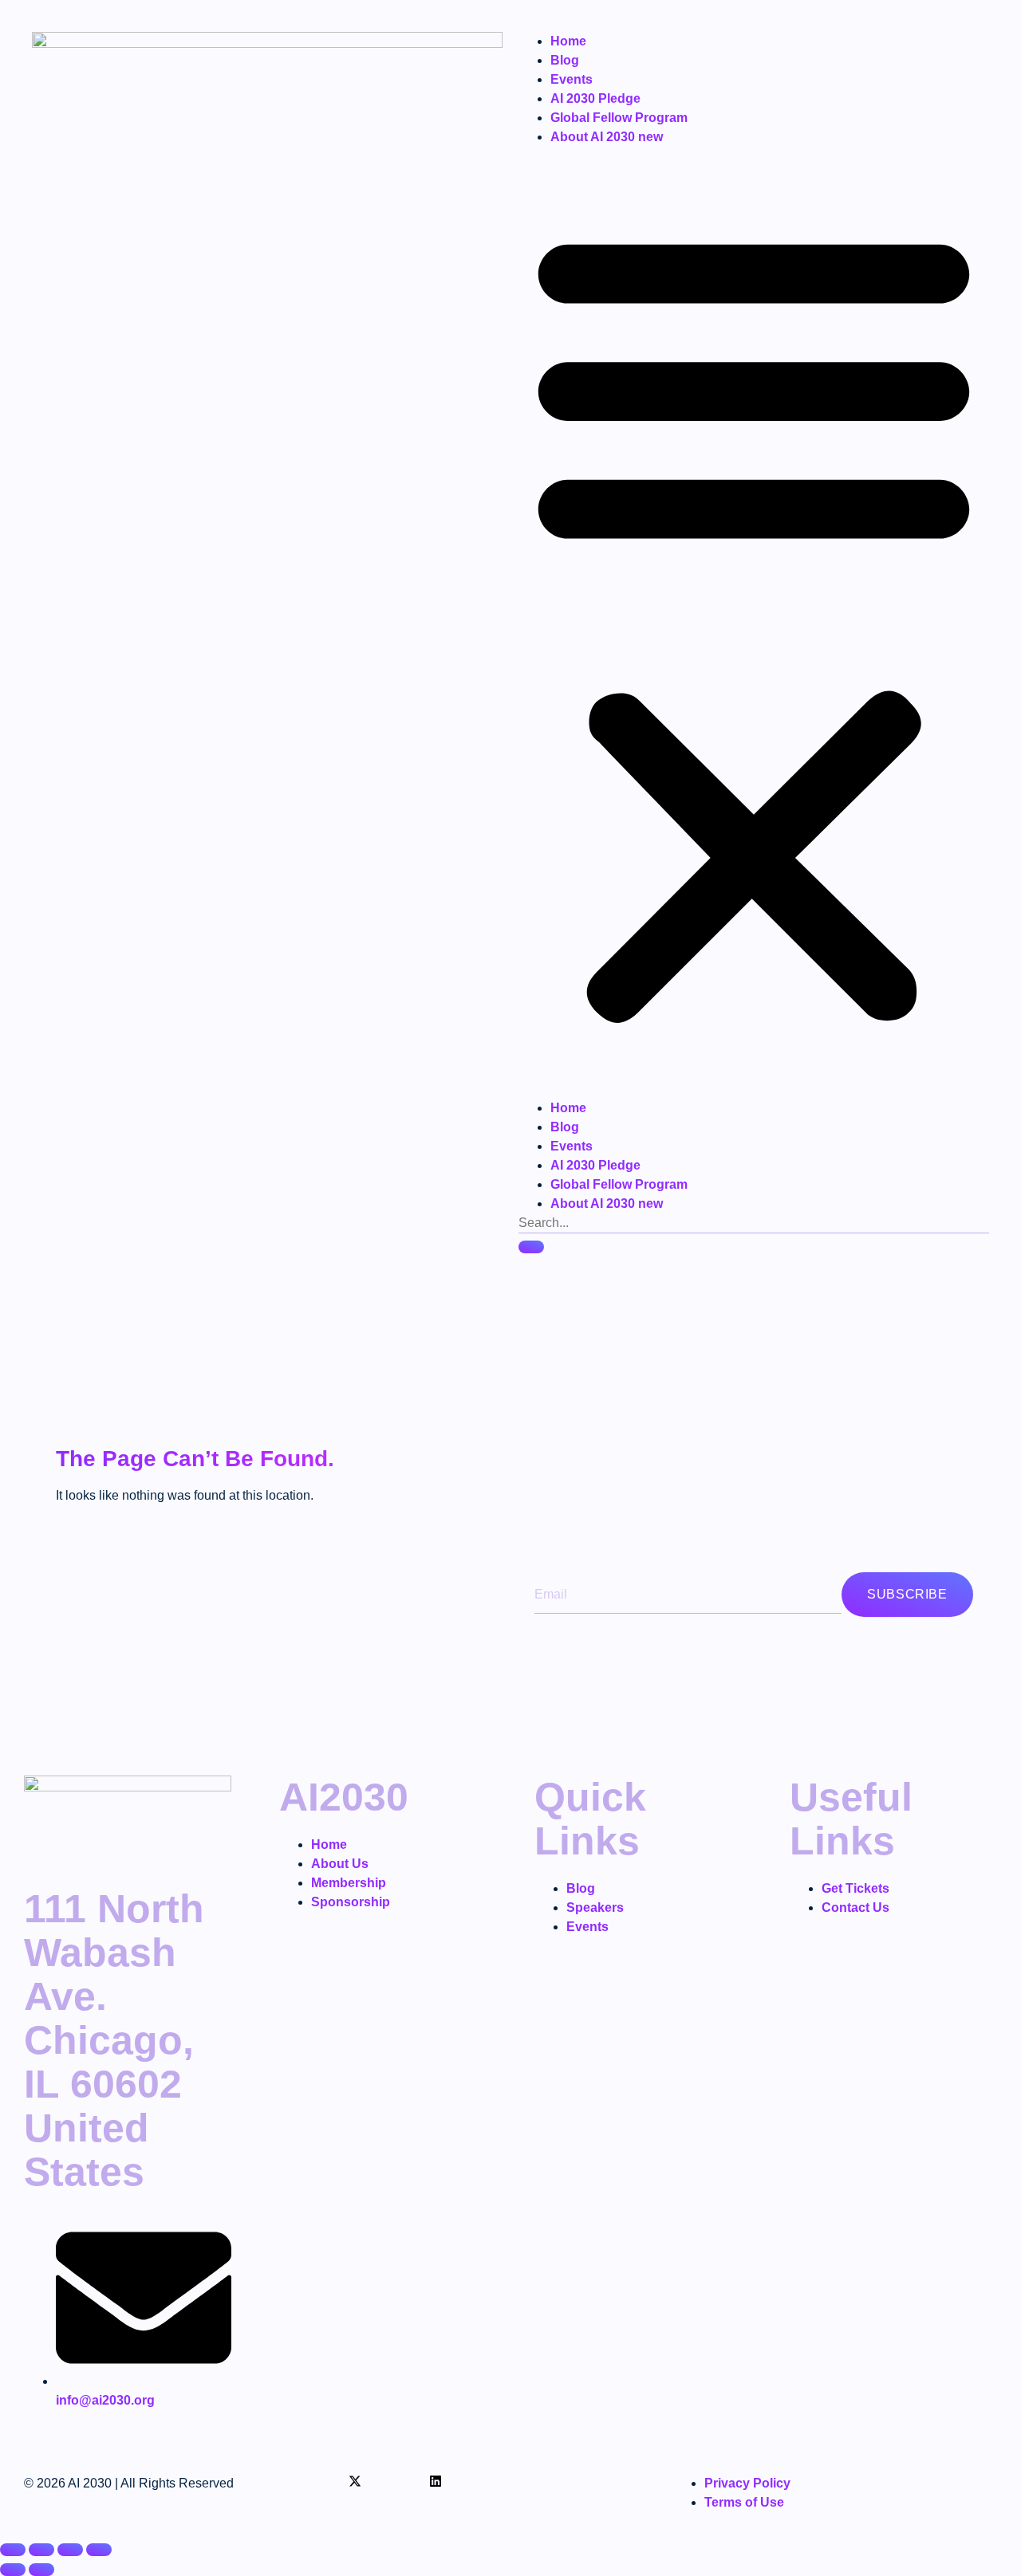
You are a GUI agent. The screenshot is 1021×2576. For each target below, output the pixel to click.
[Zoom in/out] (13, 2550)
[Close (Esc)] (99, 2550)
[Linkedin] (436, 2481)
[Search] (531, 1247)
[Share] (70, 2550)
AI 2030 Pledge (595, 98)
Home (568, 41)
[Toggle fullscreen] (41, 2550)
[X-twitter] (355, 2481)
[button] (754, 623)
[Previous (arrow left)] (13, 2570)
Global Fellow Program (619, 118)
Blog (565, 60)
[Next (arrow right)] (41, 2570)
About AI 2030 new (607, 137)
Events (572, 79)
